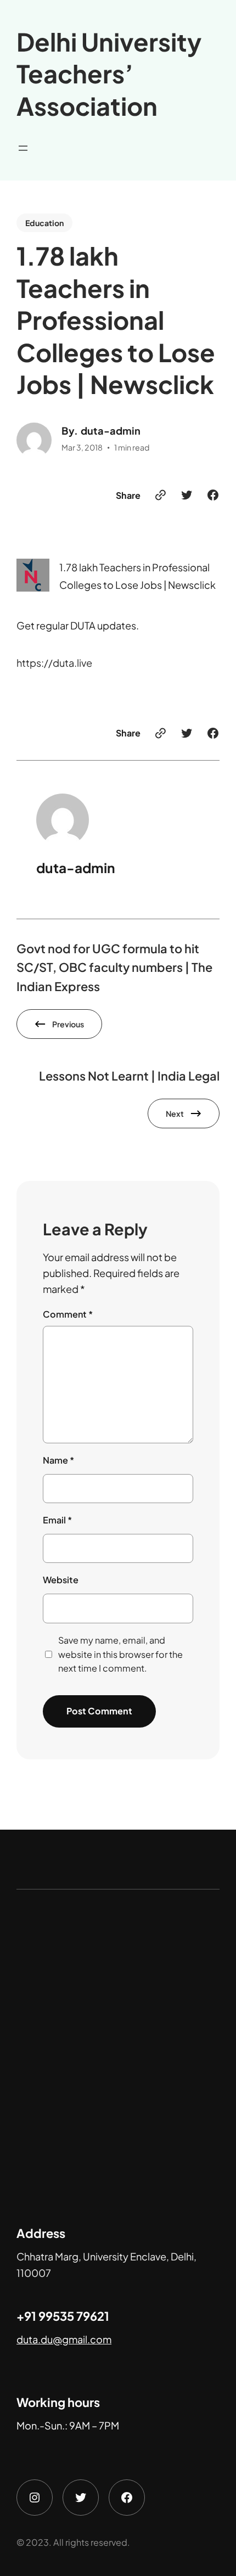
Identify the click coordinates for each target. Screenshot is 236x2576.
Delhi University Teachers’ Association (109, 74)
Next (175, 1113)
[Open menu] (23, 148)
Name (58, 1460)
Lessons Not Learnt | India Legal (129, 1076)
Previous (68, 1024)
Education (44, 223)
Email (57, 1520)
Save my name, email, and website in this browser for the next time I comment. (120, 1654)
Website (61, 1580)
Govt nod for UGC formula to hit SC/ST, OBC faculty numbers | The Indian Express (114, 968)
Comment (68, 1314)
